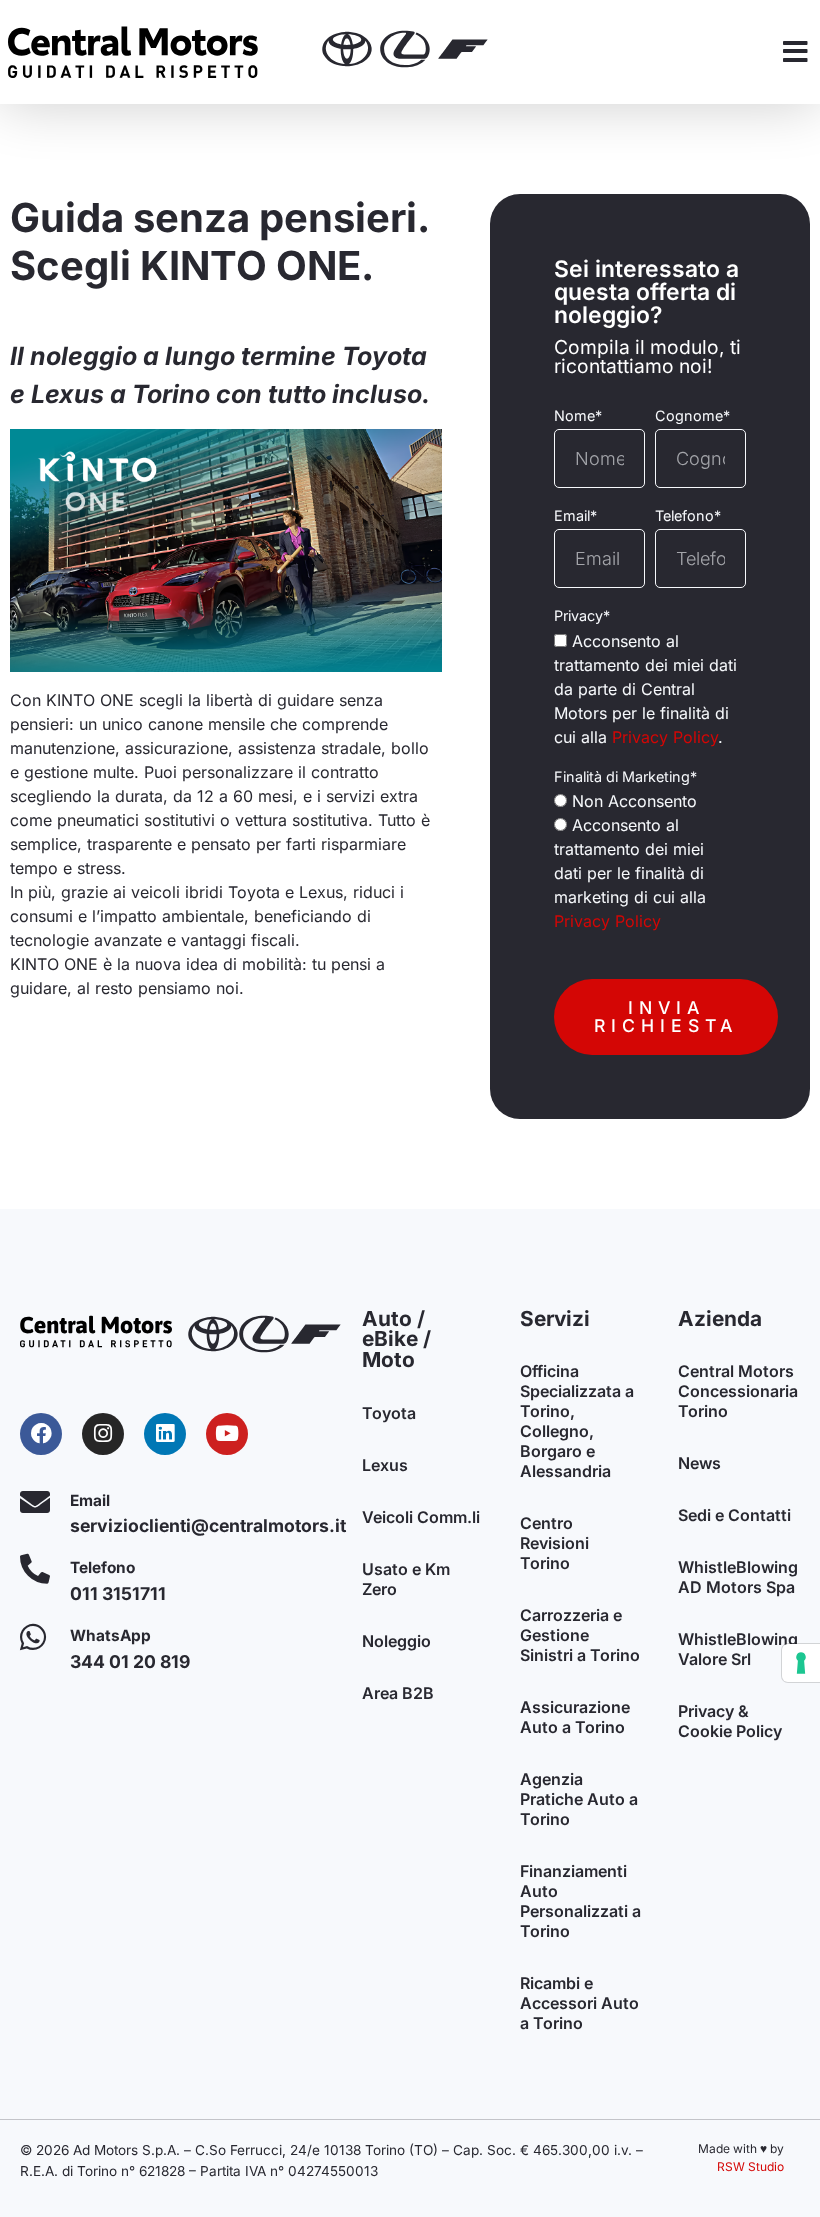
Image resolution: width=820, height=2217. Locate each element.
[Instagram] (103, 1434)
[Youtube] (227, 1434)
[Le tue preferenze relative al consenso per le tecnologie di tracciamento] (801, 1663)
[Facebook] (41, 1434)
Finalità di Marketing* (625, 777)
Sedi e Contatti (734, 1515)
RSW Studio (750, 2166)
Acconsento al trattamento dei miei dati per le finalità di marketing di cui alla (630, 873)
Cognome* (692, 416)
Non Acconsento (634, 801)
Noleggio (396, 1641)
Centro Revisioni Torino (554, 1543)
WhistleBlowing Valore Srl (738, 1649)
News (699, 1463)
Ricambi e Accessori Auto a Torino (579, 2003)
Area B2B (398, 1693)
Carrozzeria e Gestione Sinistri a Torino (580, 1635)
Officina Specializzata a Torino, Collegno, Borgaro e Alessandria (577, 1421)
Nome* (578, 416)
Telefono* (688, 516)
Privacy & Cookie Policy (730, 1721)
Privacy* (582, 616)
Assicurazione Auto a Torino (575, 1717)
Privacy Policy (665, 737)
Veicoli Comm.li (421, 1517)
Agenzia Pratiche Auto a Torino (579, 1799)
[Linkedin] (165, 1434)
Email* (575, 516)
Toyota (389, 1413)
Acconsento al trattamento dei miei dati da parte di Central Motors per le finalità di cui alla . (645, 689)
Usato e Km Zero (406, 1579)
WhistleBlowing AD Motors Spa (738, 1577)
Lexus (385, 1465)
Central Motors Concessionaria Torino (738, 1391)
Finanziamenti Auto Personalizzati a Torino (580, 1901)
